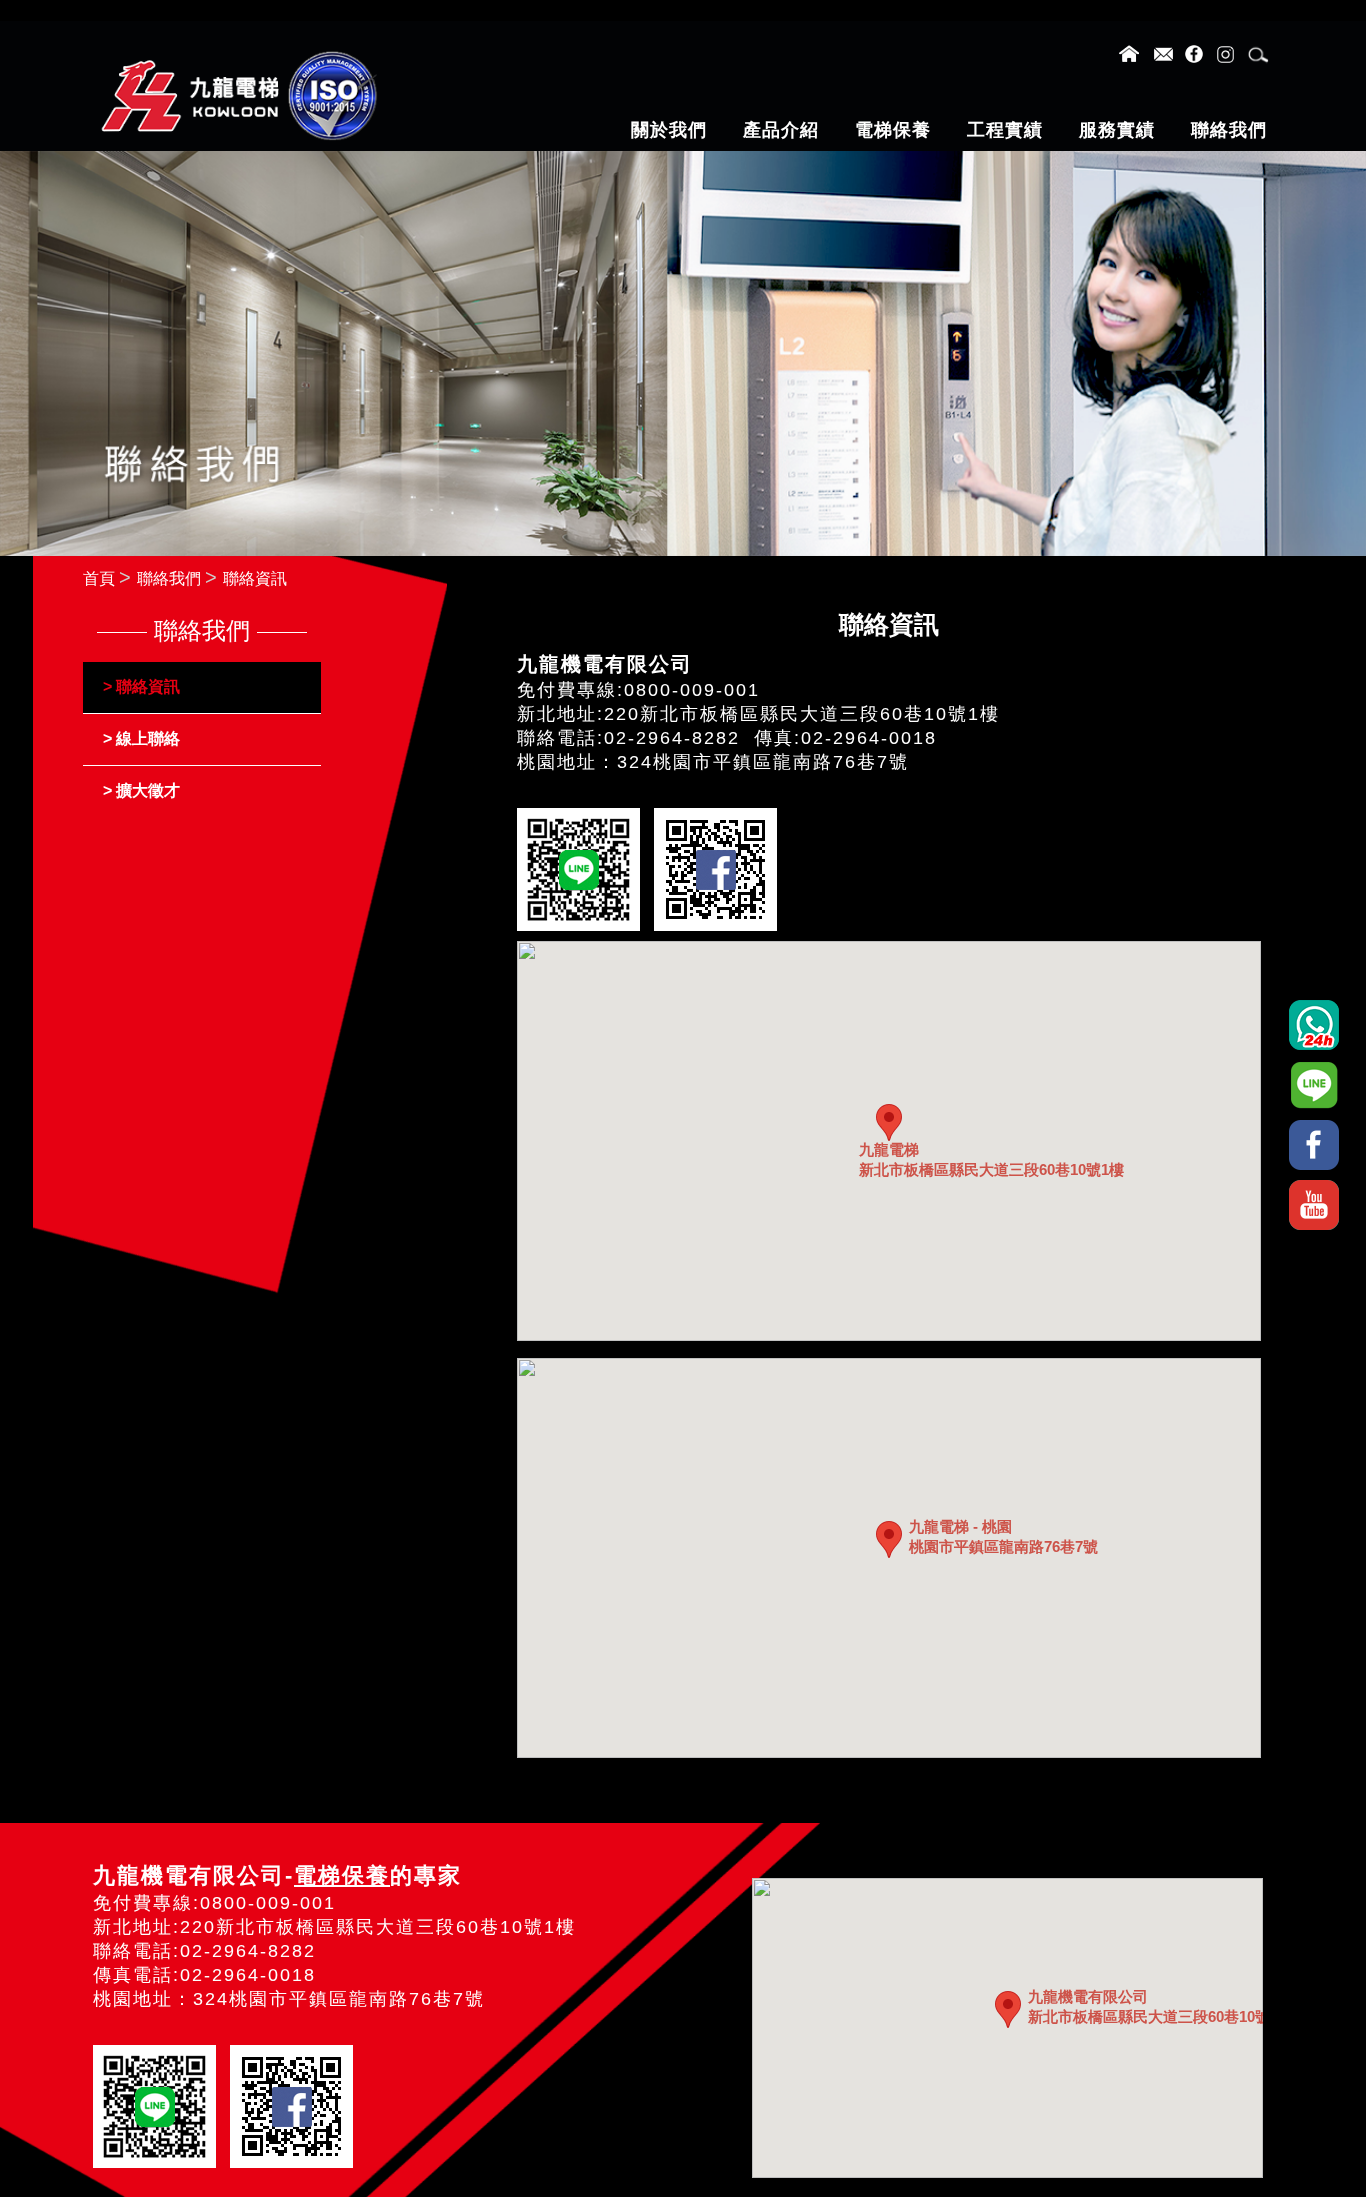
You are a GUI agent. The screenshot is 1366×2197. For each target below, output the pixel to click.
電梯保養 (342, 1875)
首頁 (99, 578)
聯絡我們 (169, 578)
